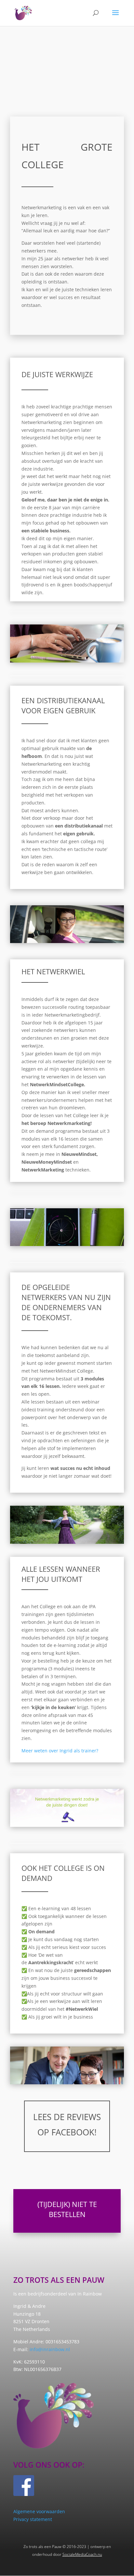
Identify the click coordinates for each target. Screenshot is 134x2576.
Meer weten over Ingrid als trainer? (60, 1751)
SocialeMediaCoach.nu (82, 2554)
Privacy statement (33, 2519)
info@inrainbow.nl (50, 2349)
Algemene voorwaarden (39, 2511)
